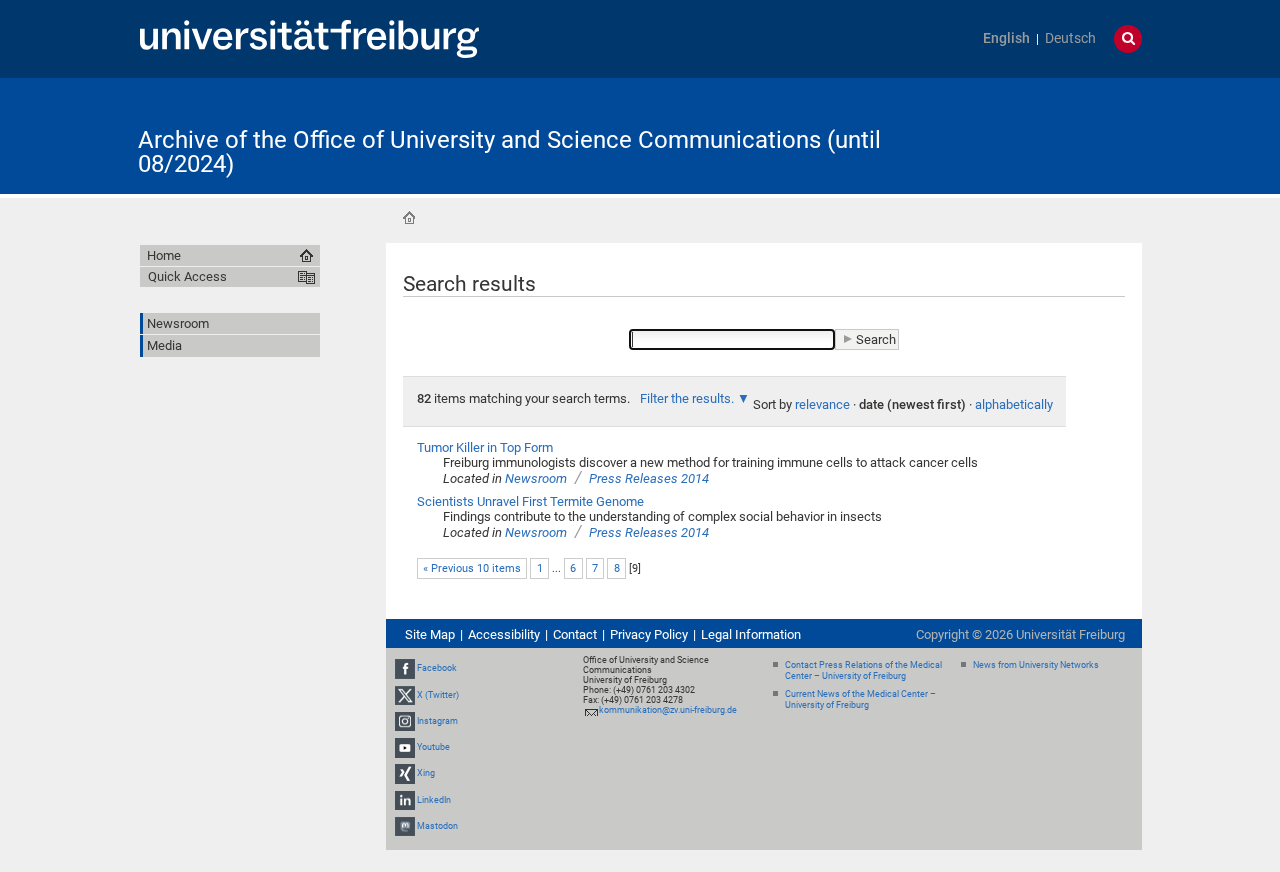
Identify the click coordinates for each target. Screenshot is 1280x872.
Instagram (437, 721)
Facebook (437, 669)
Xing (426, 773)
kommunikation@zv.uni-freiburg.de (668, 710)
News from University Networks (1036, 665)
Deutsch (1070, 38)
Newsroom (536, 478)
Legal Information (751, 634)
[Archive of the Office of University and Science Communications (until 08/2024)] (1044, 134)
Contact (575, 634)
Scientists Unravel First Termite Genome (530, 501)
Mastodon (437, 826)
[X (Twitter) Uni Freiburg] (405, 695)
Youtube (433, 747)
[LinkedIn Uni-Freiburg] (405, 800)
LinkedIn (434, 800)
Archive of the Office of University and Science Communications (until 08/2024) (509, 152)
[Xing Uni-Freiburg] (405, 773)
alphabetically (1014, 404)
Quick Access (187, 276)
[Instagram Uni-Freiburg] (405, 721)
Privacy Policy (649, 634)
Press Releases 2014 (649, 478)
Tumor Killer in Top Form (485, 447)
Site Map (430, 634)
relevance (822, 404)
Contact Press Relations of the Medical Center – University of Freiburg (863, 670)
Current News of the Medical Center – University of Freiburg (860, 699)
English (1006, 38)
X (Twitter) (438, 695)
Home (409, 218)
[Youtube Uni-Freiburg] (405, 747)
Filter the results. (688, 398)
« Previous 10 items (472, 568)
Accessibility (504, 634)
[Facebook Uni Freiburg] (405, 669)
